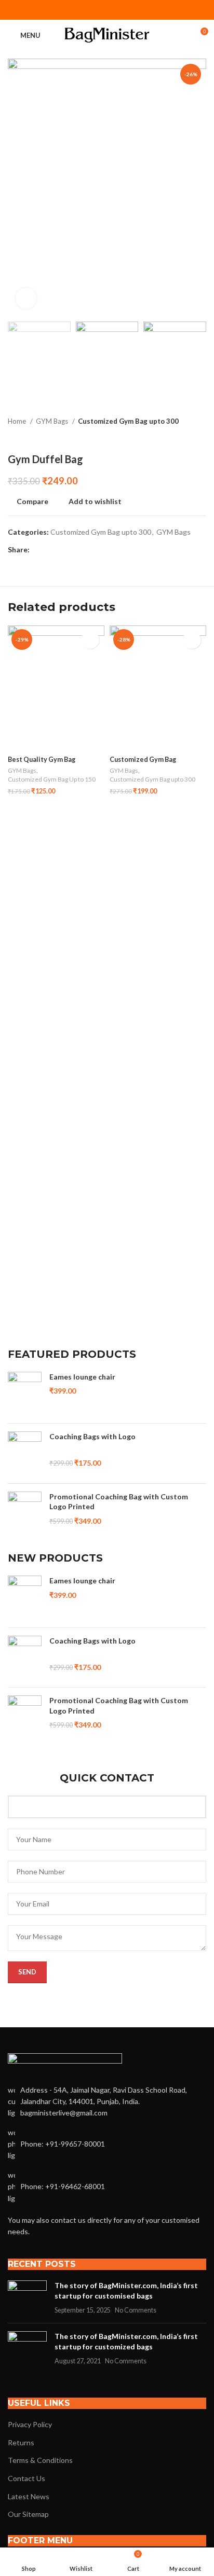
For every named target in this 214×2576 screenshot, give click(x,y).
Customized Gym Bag (143, 760)
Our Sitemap (28, 2514)
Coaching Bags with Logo (92, 1436)
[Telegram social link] (134, 10)
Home (18, 421)
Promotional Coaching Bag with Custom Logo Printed (119, 1502)
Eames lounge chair (82, 1377)
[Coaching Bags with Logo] (25, 1453)
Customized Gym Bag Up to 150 (52, 779)
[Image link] (65, 2062)
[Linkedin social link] (121, 10)
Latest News (29, 2496)
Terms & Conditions (40, 2460)
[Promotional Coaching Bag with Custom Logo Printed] (25, 1514)
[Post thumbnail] (27, 2298)
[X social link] (93, 10)
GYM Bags (53, 421)
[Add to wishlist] (90, 640)
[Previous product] (180, 437)
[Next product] (201, 437)
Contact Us (26, 2478)
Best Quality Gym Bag (42, 760)
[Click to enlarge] (26, 298)
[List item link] (107, 2144)
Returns (21, 2442)
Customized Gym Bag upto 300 (128, 421)
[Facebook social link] (80, 10)
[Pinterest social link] (107, 10)
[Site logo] (107, 34)
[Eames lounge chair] (25, 1394)
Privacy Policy (30, 2424)
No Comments (136, 2310)
